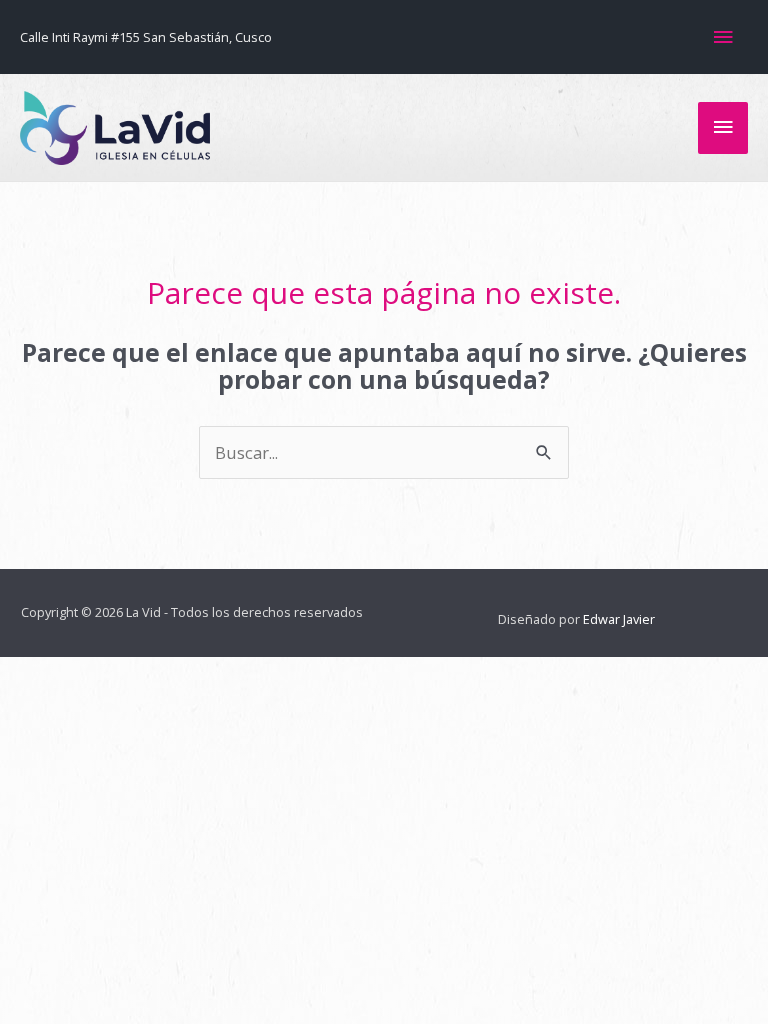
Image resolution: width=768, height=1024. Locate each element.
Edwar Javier (619, 619)
